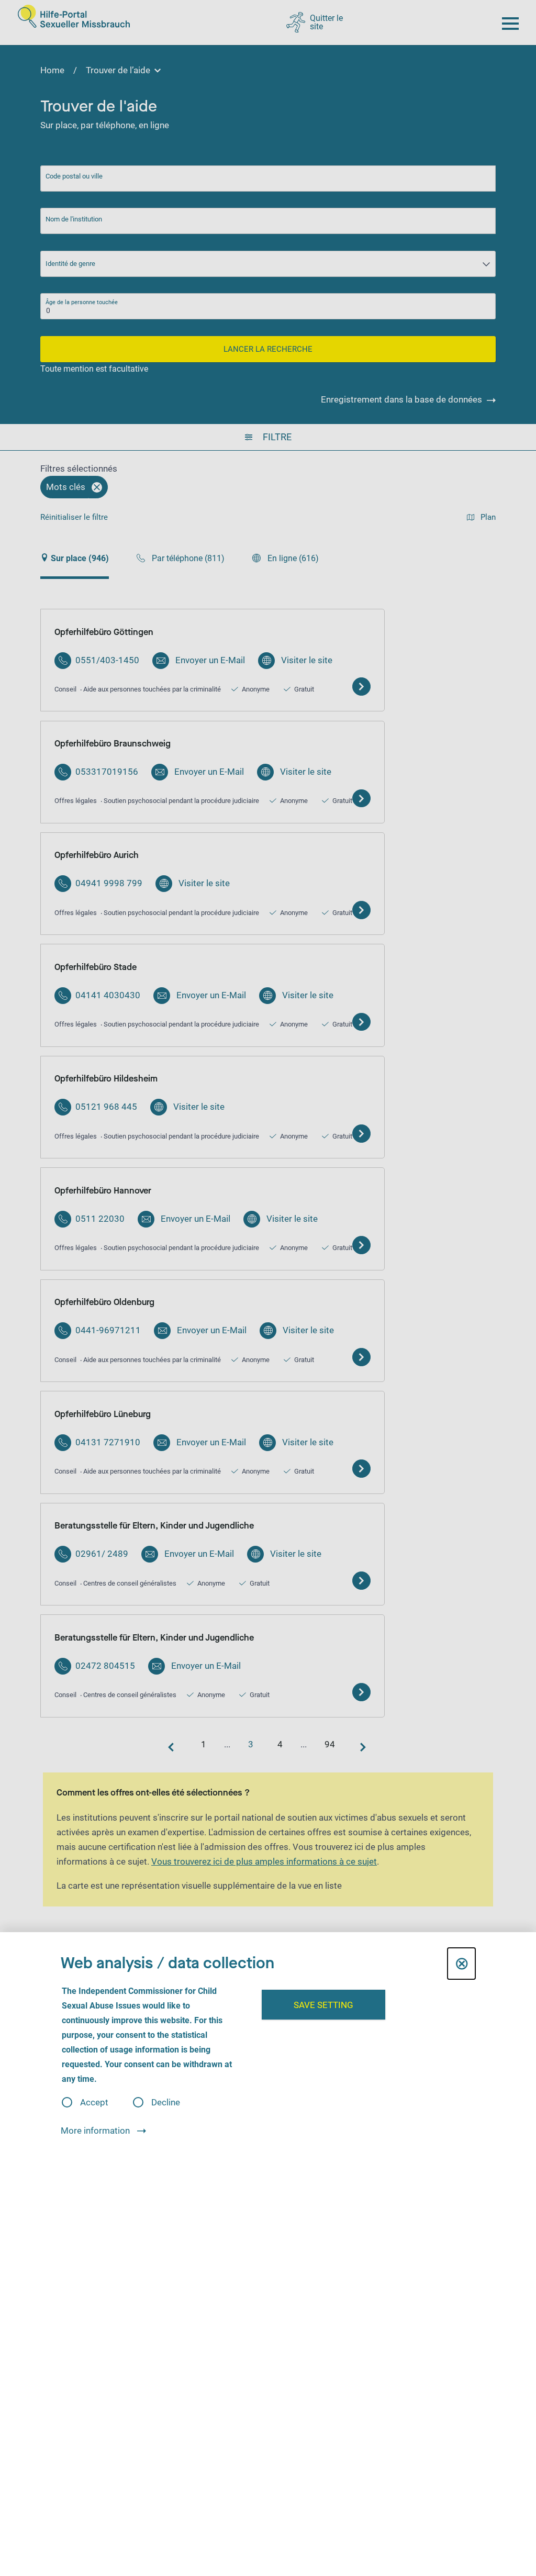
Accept (94, 2103)
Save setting (323, 2005)
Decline (166, 2103)
